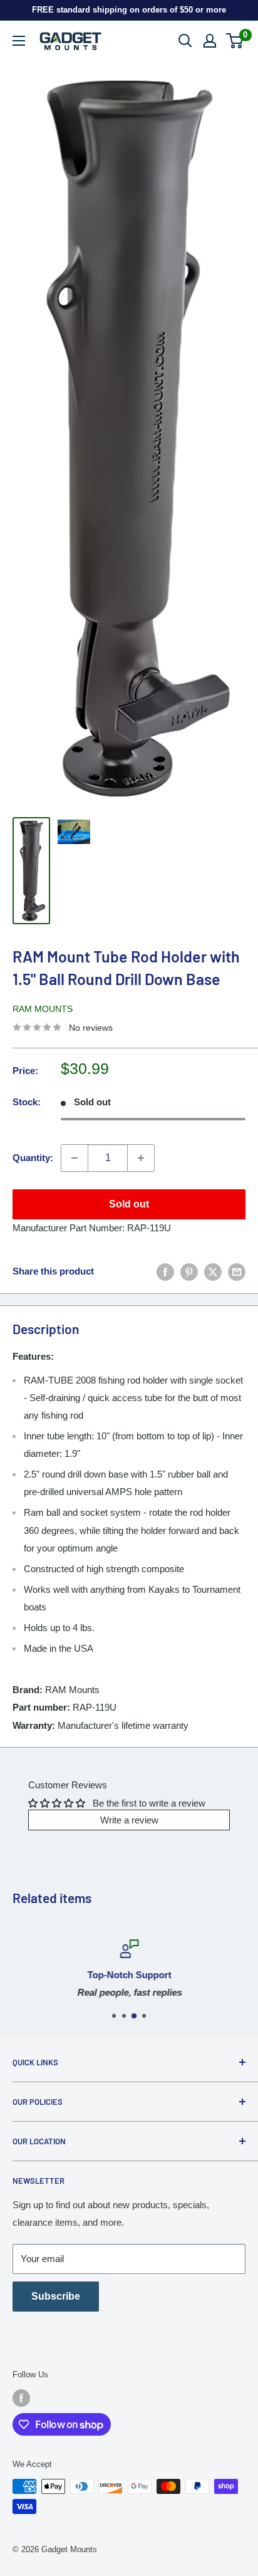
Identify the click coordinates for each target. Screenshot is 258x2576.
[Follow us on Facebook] (21, 2398)
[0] (235, 41)
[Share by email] (237, 1272)
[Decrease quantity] (75, 1158)
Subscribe (56, 2296)
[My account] (210, 41)
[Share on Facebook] (165, 1272)
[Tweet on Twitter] (213, 1272)
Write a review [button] (129, 1820)
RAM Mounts (43, 1009)
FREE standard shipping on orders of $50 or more (129, 10)
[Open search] (185, 41)
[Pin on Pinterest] (189, 1272)
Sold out (129, 1204)
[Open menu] (19, 41)
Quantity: (33, 1158)
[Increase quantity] (141, 1158)
